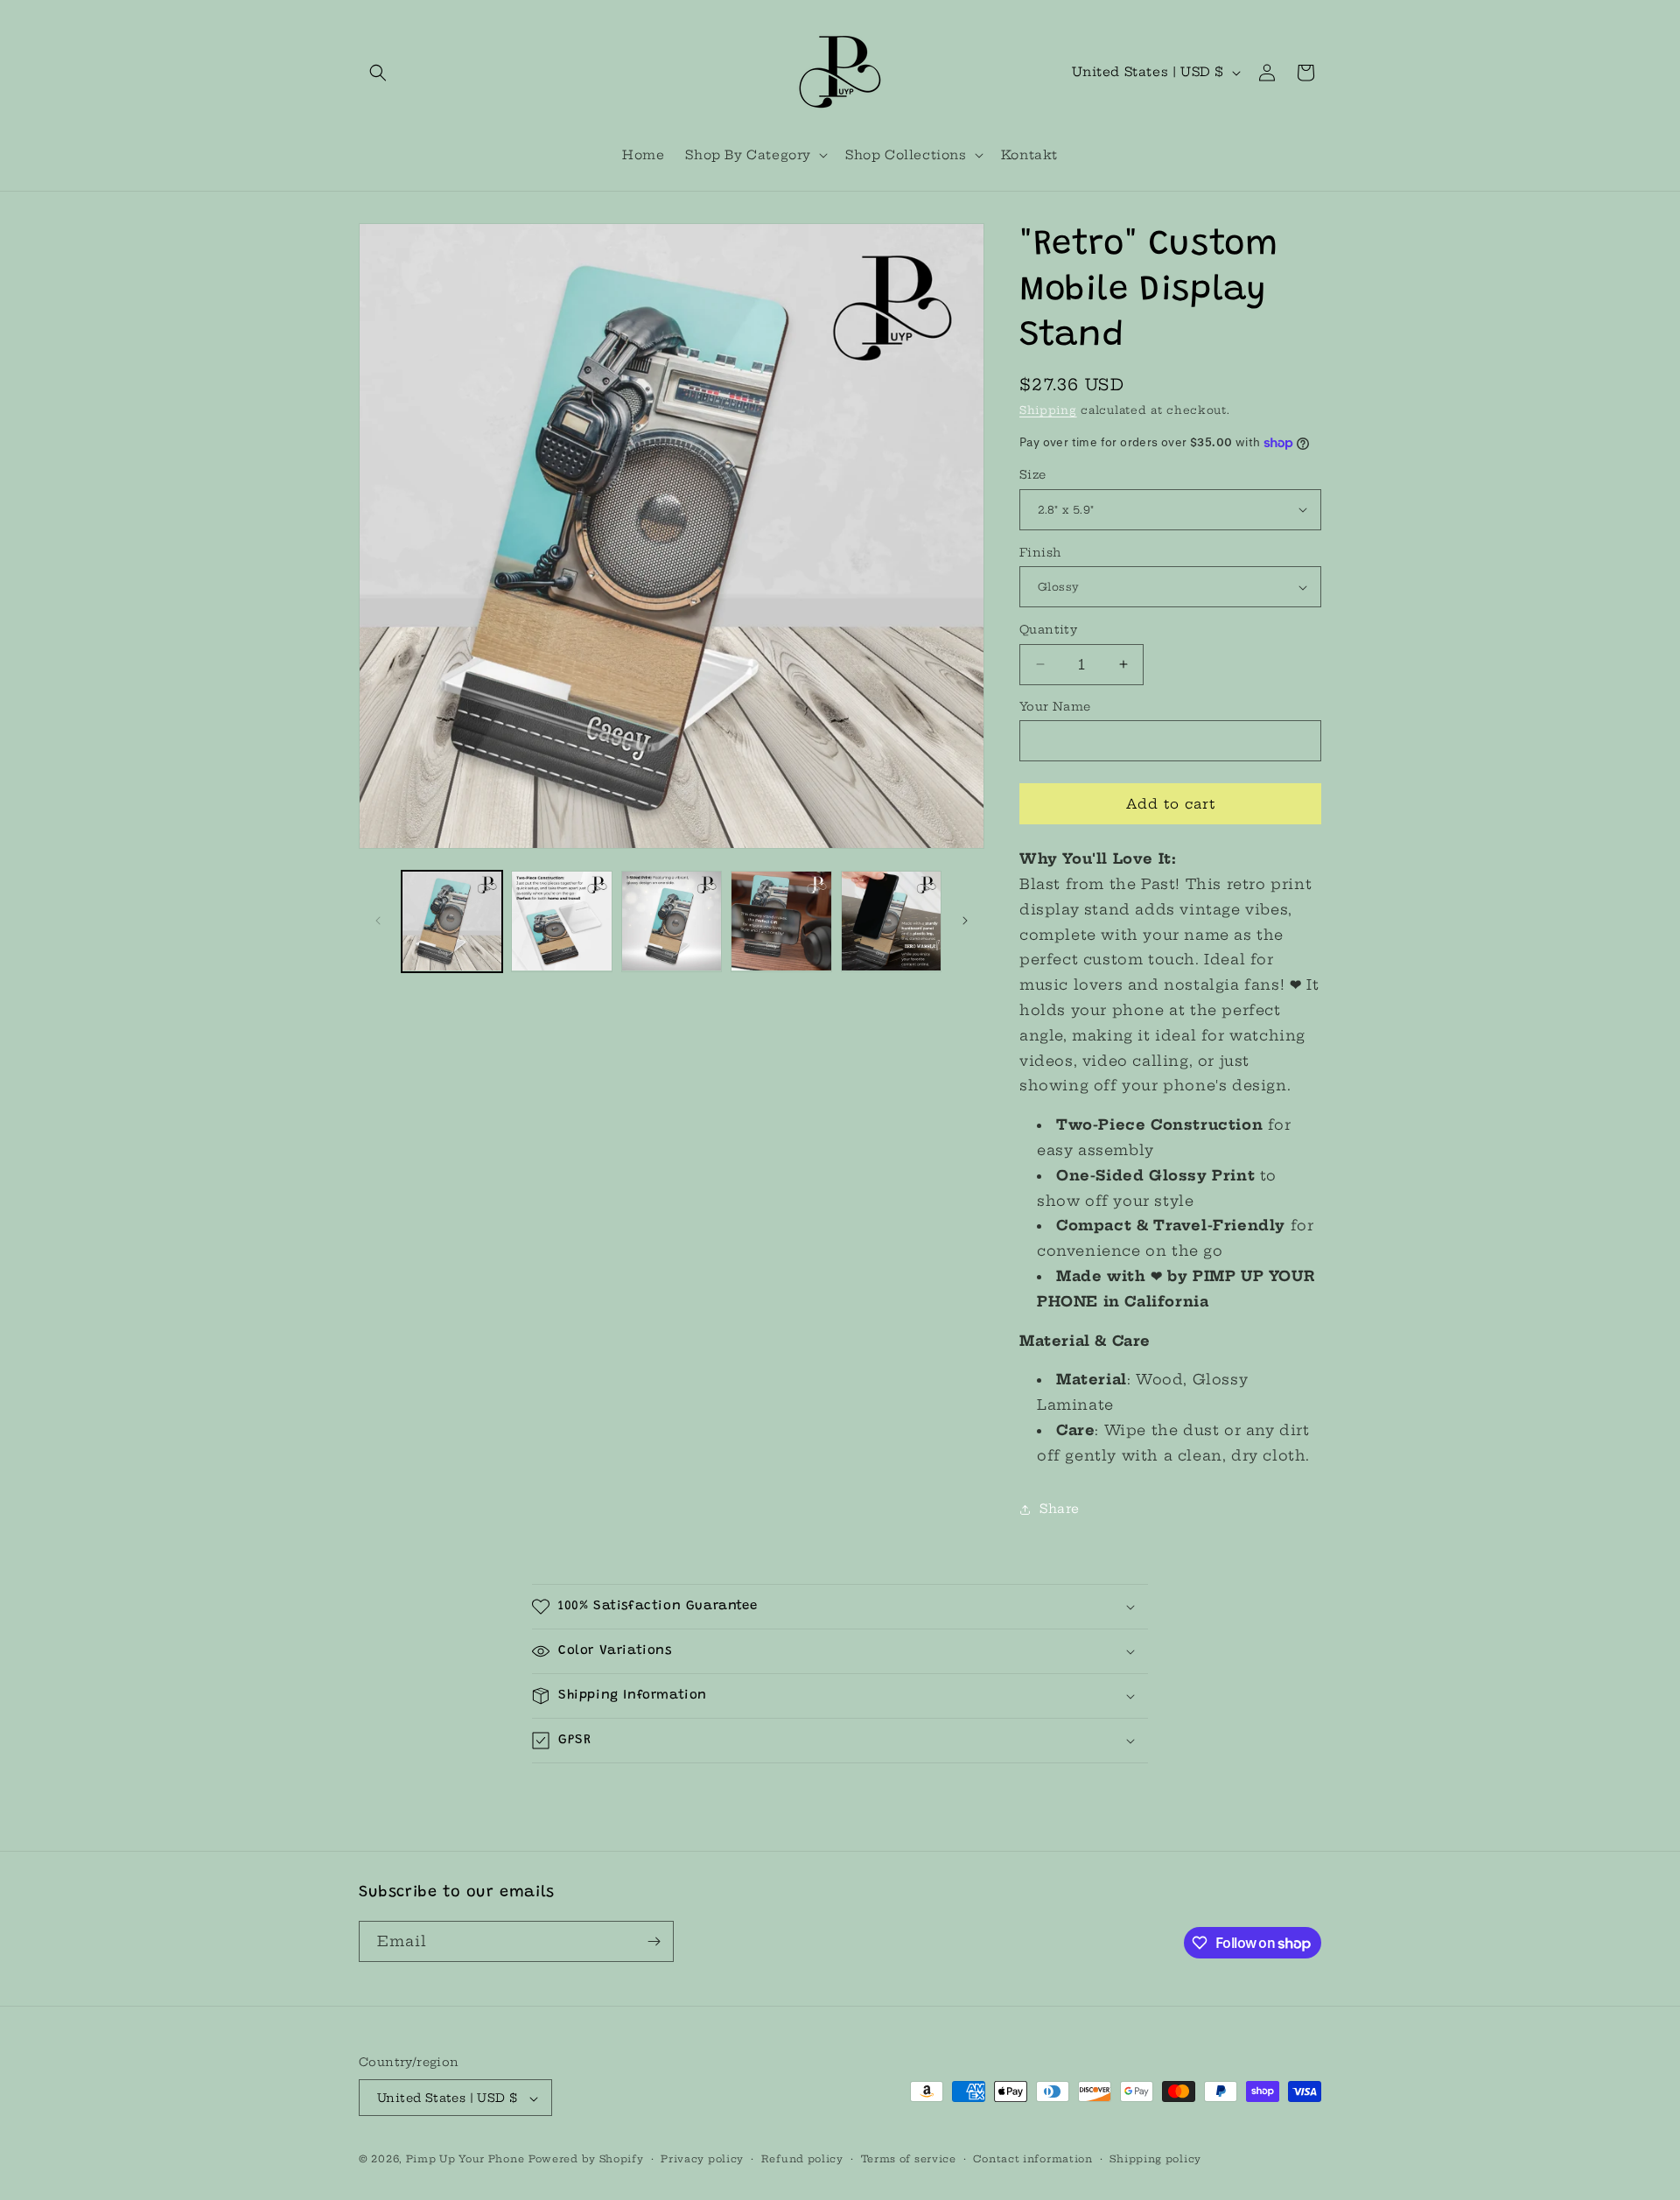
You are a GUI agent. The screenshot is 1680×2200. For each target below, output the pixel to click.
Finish (1040, 552)
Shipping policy (1155, 2159)
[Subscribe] (654, 1941)
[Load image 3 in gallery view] (672, 921)
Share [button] (1060, 1509)
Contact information (1032, 2159)
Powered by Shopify (586, 2160)
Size (1033, 474)
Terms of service (909, 2159)
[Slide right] (965, 921)
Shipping (1048, 410)
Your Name (1055, 706)
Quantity (1048, 629)
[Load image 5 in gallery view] (891, 921)
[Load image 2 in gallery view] (561, 921)
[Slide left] (378, 921)
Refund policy (802, 2159)
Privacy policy (702, 2159)
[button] (378, 73)
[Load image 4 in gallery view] (781, 921)
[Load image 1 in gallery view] (452, 921)
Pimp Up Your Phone (465, 2160)
